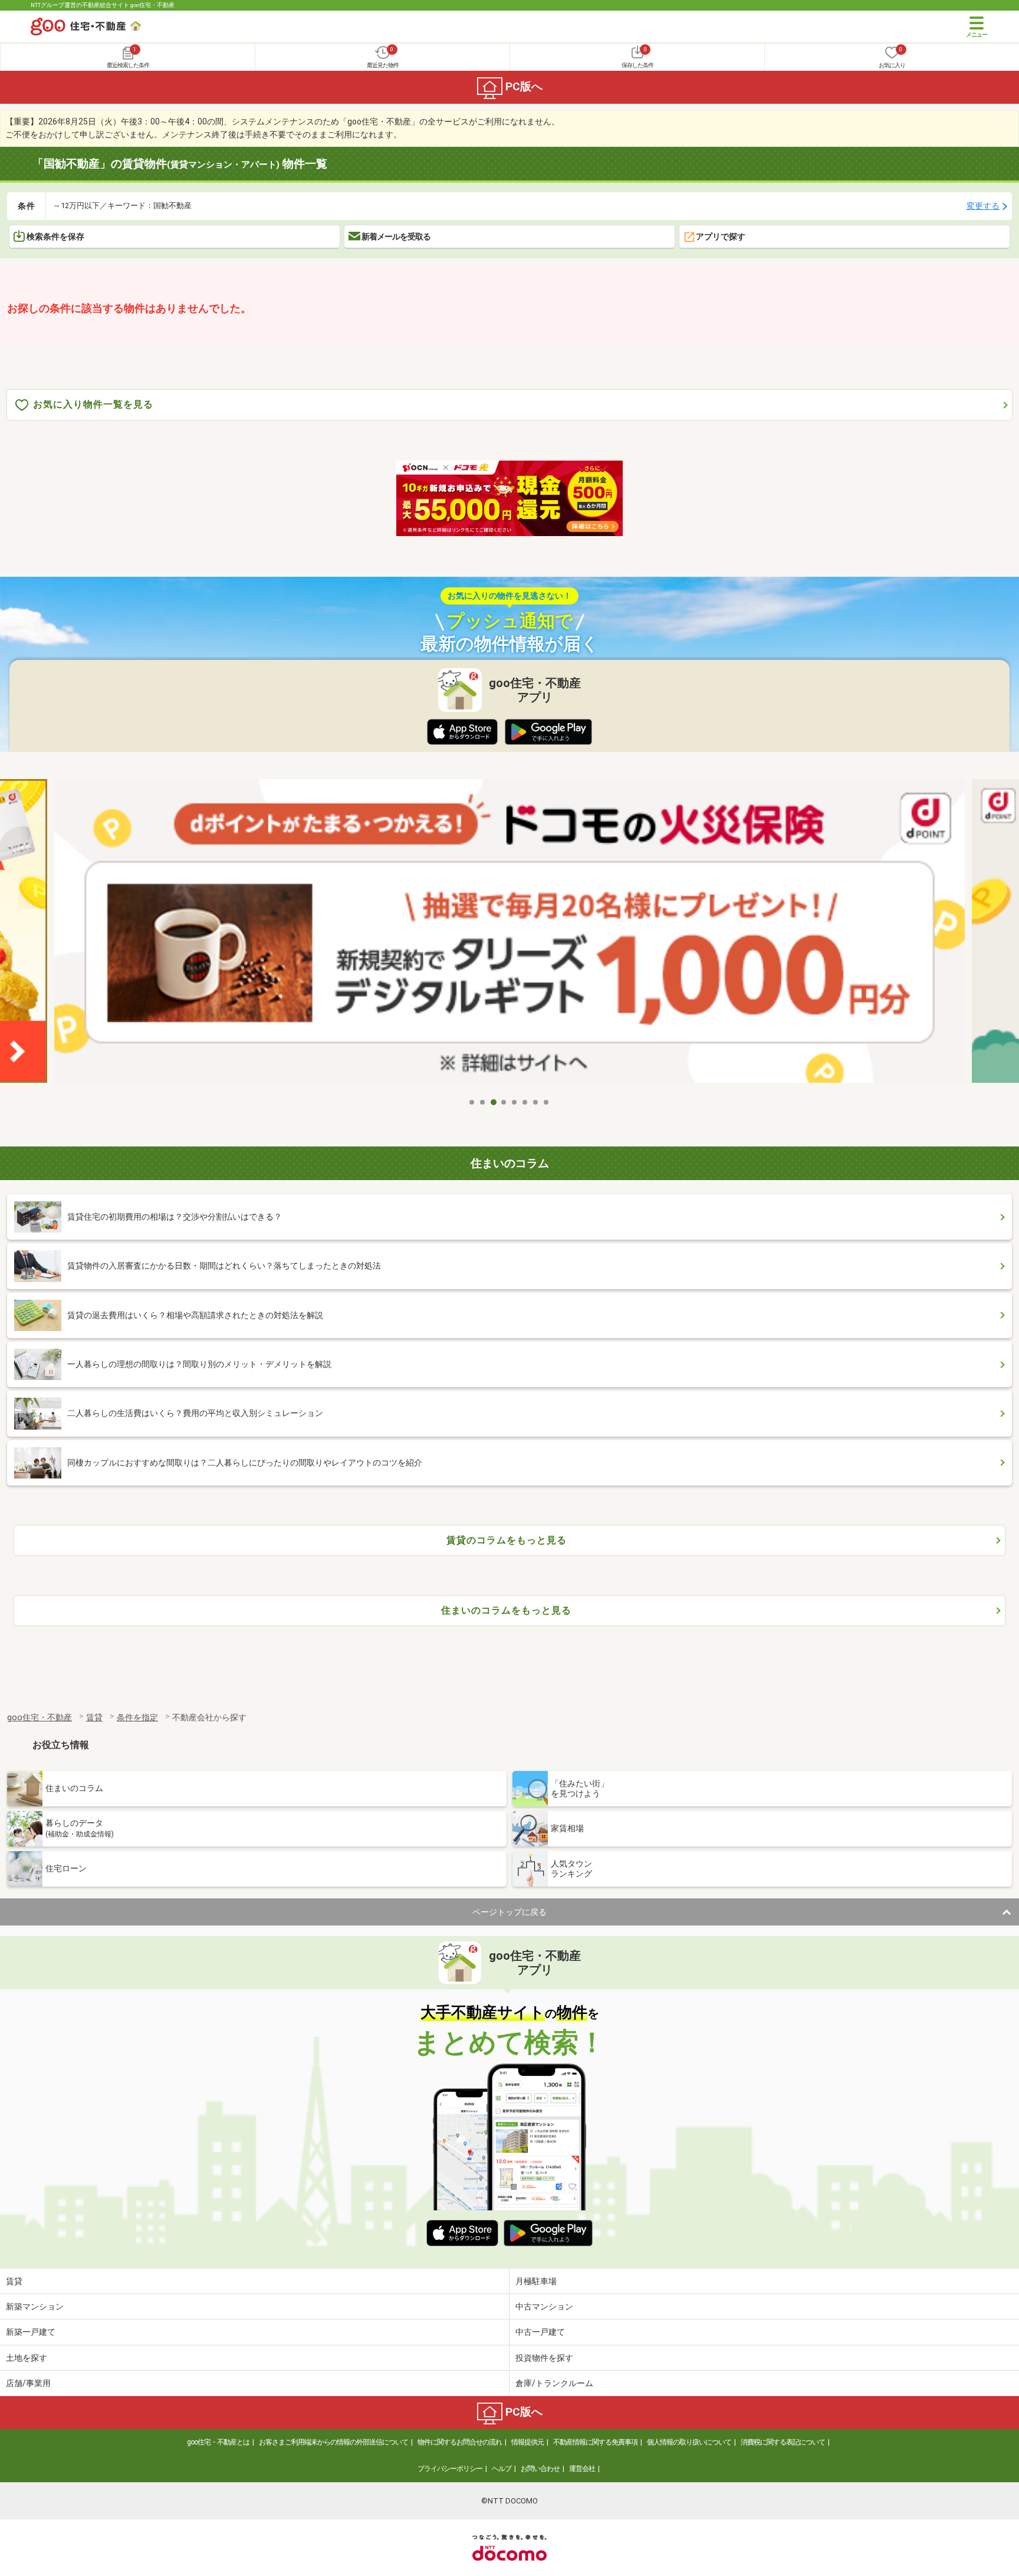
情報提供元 (527, 2442)
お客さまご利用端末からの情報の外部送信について (333, 2442)
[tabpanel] (509, 935)
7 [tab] (536, 1102)
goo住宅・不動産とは (218, 2442)
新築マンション (35, 2306)
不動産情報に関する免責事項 (595, 2442)
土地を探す (27, 2358)
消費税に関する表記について (783, 2442)
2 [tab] (483, 1102)
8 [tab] (547, 1102)
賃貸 (14, 2281)
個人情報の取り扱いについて (689, 2442)
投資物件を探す (544, 2358)
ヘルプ (502, 2469)
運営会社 (582, 2469)
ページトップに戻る (509, 1912)
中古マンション (544, 2306)
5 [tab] (515, 1102)
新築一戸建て (31, 2332)
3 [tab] (494, 1102)
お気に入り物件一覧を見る (93, 404)
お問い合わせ (540, 2469)
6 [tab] (525, 1102)
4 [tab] (504, 1102)
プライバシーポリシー (450, 2469)
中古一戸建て (540, 2332)
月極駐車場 (536, 2281)
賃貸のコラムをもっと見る (507, 1540)
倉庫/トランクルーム (554, 2383)
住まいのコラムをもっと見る (506, 1610)
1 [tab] (472, 1102)
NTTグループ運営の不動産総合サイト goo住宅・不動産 (103, 5)
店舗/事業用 (28, 2383)
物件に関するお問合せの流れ (460, 2442)
